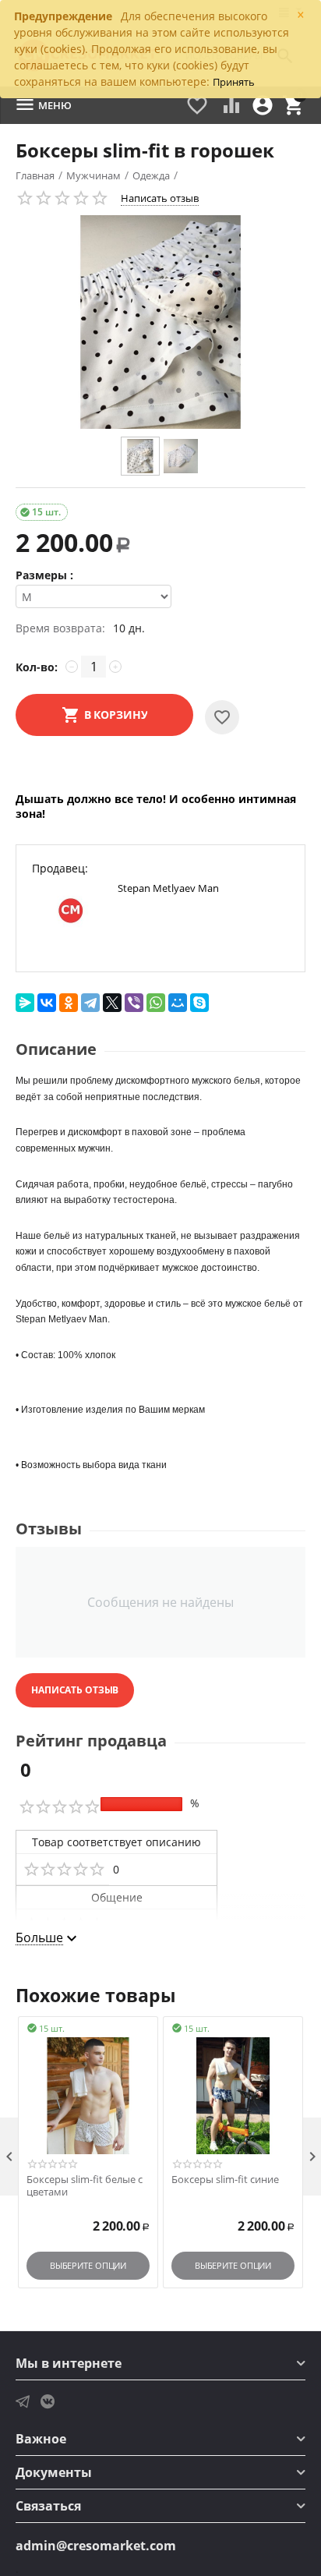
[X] (112, 1003)
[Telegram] (90, 1003)
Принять (234, 82)
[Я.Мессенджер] (25, 1003)
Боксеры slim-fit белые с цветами (85, 2186)
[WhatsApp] (156, 1003)
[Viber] (134, 1003)
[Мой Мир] (178, 1003)
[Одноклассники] (69, 1003)
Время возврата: (60, 628)
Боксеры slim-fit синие (225, 2180)
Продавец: (60, 868)
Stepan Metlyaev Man (168, 888)
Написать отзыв (160, 198)
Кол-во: (37, 667)
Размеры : (44, 575)
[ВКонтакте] (47, 1003)
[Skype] (199, 1003)
